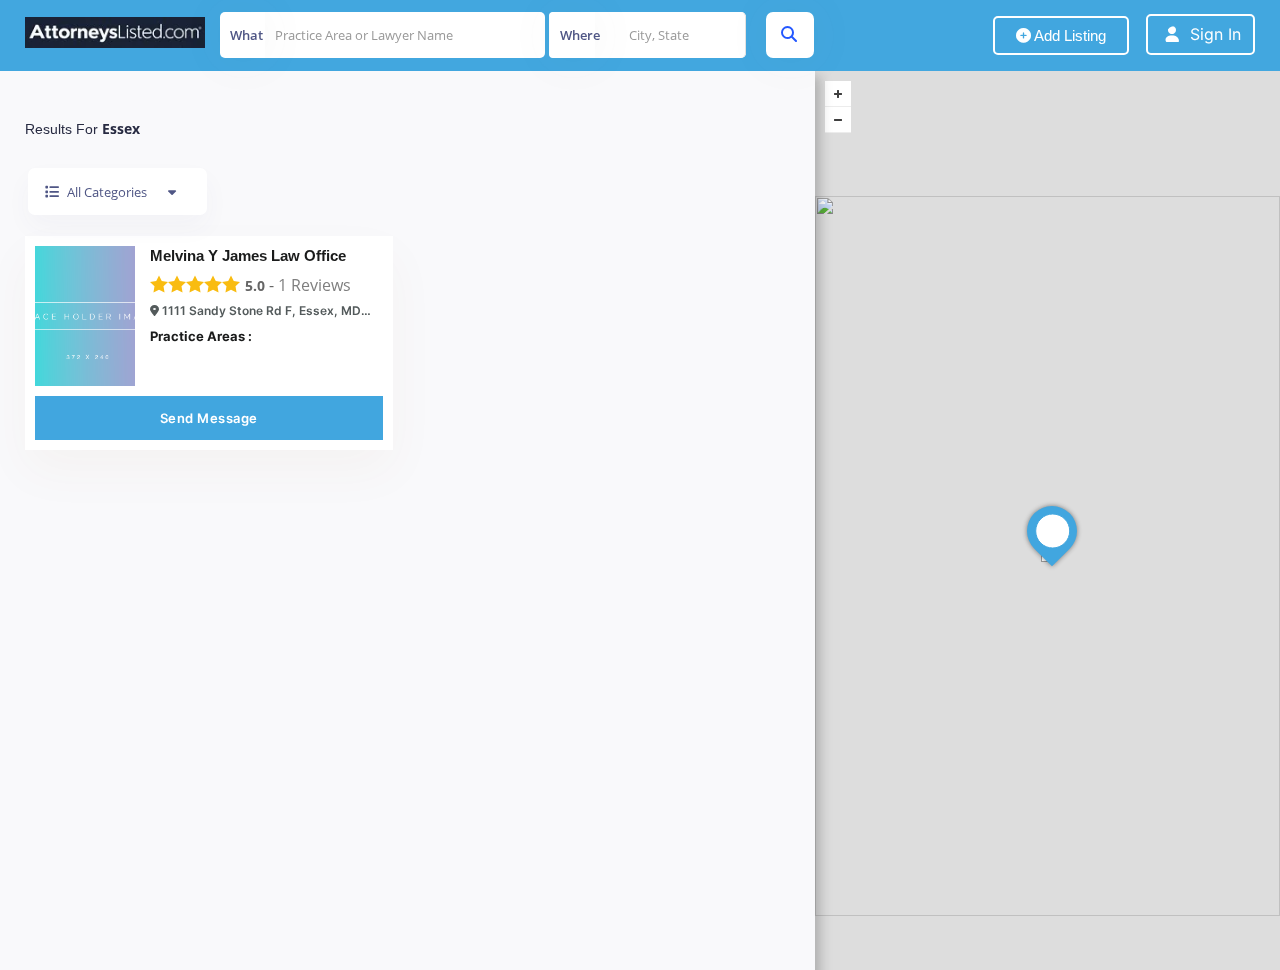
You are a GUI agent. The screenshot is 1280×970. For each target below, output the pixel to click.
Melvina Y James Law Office (248, 255)
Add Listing (1068, 35)
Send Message (209, 418)
